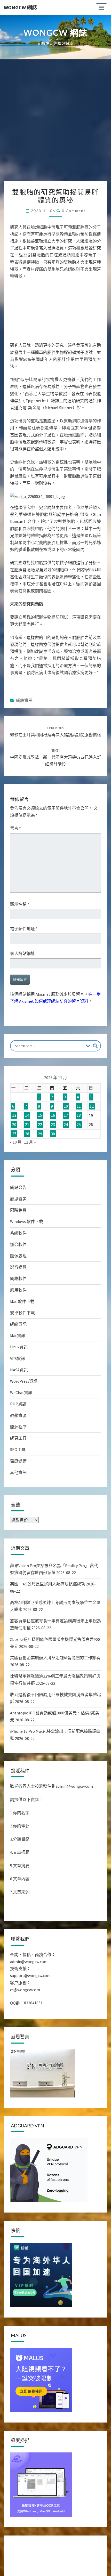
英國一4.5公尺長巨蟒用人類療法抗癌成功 (48, 1584)
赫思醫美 (18, 1199)
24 (66, 1124)
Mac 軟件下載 (22, 1301)
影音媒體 (18, 1267)
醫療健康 (18, 1461)
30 (53, 1134)
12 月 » (30, 1142)
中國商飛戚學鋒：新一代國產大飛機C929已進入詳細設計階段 (56, 757)
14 (27, 1115)
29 (40, 1134)
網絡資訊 (24, 700)
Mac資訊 (18, 1335)
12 (92, 1106)
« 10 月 (16, 1142)
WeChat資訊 (21, 1392)
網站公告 (18, 1187)
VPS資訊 (18, 1358)
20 (14, 1124)
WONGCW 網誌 (21, 7)
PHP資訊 (18, 1404)
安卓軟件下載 (22, 1313)
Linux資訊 (19, 1347)
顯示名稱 (20, 904)
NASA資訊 (19, 1370)
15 (40, 1115)
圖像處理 (18, 1256)
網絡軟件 (18, 1278)
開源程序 (18, 1427)
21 (27, 1124)
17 (66, 1115)
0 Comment (74, 211)
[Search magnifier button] (95, 1046)
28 (27, 1134)
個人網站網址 (22, 953)
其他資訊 (18, 1472)
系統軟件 (18, 1233)
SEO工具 (18, 1449)
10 (66, 1106)
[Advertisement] (55, 123)
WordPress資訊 (24, 1381)
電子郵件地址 (24, 929)
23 (53, 1124)
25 (79, 1124)
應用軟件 (18, 1290)
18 (79, 1115)
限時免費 (18, 1210)
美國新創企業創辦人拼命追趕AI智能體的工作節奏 (55, 1658)
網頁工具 (18, 1438)
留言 (15, 828)
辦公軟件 (18, 1244)
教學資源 (18, 1415)
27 (14, 1134)
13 (14, 1115)
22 (40, 1124)
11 (79, 1106)
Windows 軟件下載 (27, 1221)
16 (53, 1115)
